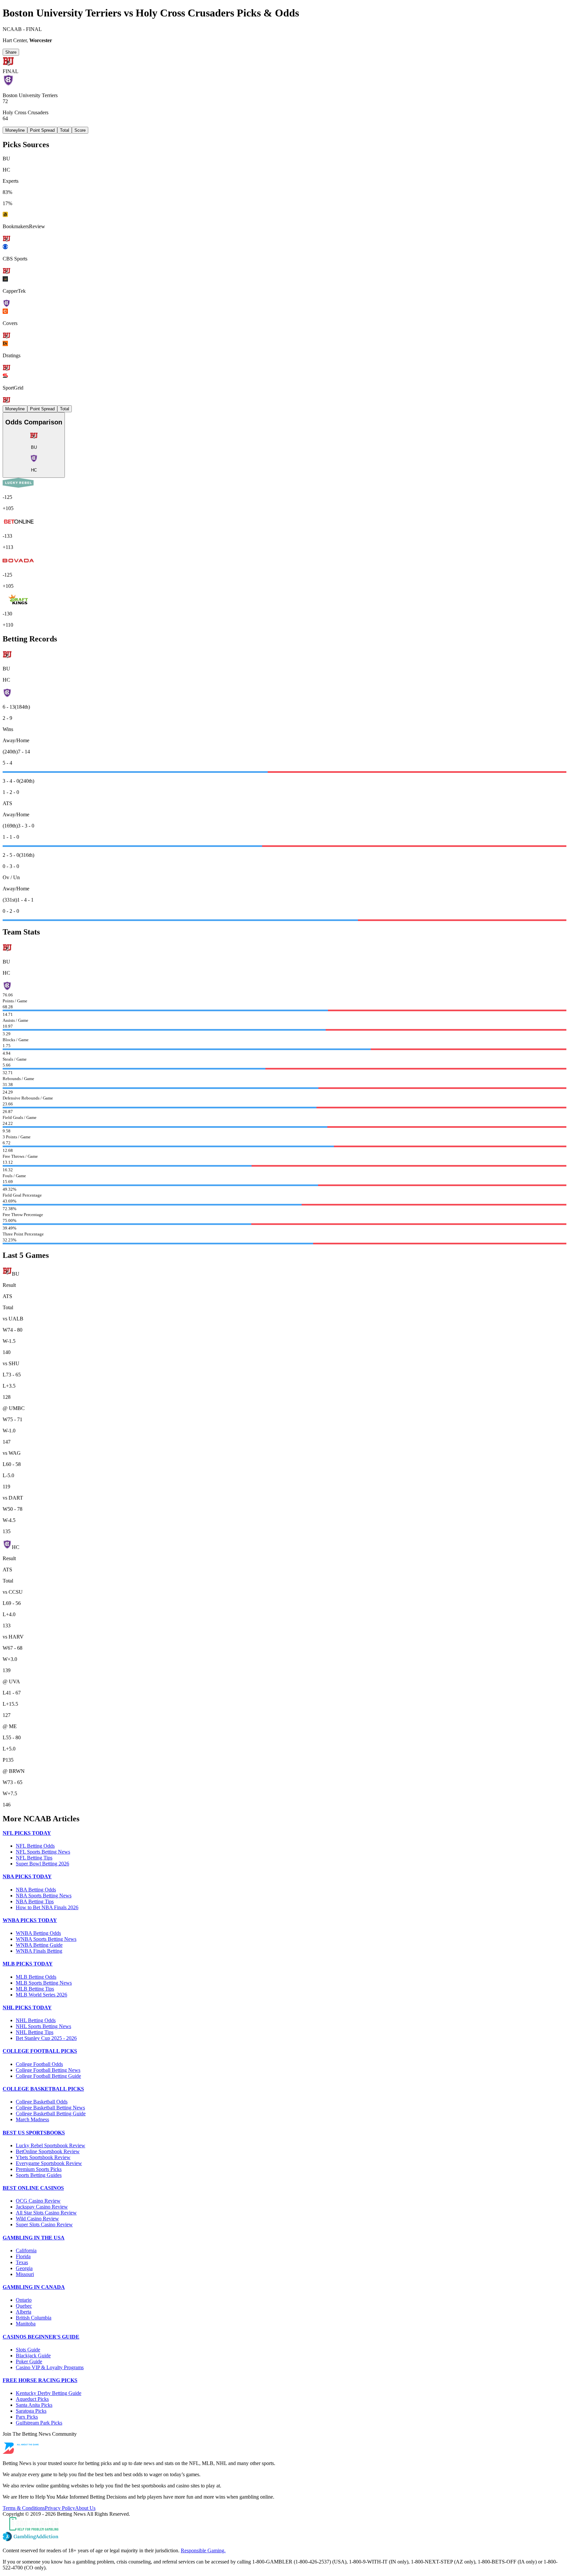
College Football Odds (39, 2064)
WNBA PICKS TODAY (30, 1920)
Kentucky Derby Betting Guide (49, 2393)
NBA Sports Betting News (44, 1896)
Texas (22, 2262)
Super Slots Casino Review (44, 2224)
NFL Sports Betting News (43, 1852)
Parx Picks (27, 2417)
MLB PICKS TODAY (28, 1964)
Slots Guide (28, 2350)
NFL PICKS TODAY (27, 1833)
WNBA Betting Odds (38, 1933)
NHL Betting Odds (36, 2020)
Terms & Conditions (24, 2508)
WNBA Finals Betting (39, 1951)
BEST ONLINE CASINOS (33, 2188)
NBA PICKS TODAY (27, 1876)
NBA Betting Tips (35, 1901)
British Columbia (34, 2318)
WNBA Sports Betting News (46, 1939)
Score (80, 130)
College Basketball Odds (42, 2102)
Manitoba (26, 2324)
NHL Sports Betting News (43, 2026)
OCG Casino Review (38, 2201)
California (26, 2251)
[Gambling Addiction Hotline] (284, 2537)
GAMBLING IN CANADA (34, 2287)
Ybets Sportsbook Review (43, 2157)
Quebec (24, 2306)
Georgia (24, 2268)
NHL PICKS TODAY (27, 2007)
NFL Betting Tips (34, 1858)
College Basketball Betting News (50, 2108)
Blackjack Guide (33, 2356)
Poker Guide (29, 2361)
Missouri (25, 2274)
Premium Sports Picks (39, 2169)
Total (65, 130)
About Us (85, 2508)
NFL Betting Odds (35, 1846)
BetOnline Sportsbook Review (48, 2151)
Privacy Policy (60, 2508)
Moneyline (15, 130)
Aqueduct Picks (32, 2399)
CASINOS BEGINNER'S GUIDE (41, 2337)
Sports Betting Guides (39, 2175)
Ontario (24, 2300)
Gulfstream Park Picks (39, 2423)
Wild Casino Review (37, 2219)
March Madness (32, 2119)
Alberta (24, 2312)
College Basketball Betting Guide (51, 2114)
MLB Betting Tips (35, 1989)
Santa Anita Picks (34, 2405)
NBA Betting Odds (36, 1890)
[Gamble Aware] (284, 2524)
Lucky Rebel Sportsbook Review (51, 2145)
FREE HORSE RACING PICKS (40, 2380)
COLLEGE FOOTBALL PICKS (40, 2051)
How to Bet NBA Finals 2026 (47, 1907)
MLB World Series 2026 (41, 1995)
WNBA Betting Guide (39, 1945)
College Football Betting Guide (48, 2076)
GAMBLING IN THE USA (34, 2238)
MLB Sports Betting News (44, 1983)
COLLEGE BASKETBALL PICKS (43, 2089)
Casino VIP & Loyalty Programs (50, 2367)
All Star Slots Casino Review (46, 2213)
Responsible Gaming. (203, 2550)
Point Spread (42, 130)
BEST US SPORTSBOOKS (34, 2133)
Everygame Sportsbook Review (49, 2163)
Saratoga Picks (31, 2411)
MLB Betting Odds (36, 1977)
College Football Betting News (48, 2070)
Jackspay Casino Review (42, 2207)
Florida (23, 2256)
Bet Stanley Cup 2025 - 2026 (46, 2038)
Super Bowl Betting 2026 (42, 1864)
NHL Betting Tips (35, 2032)
